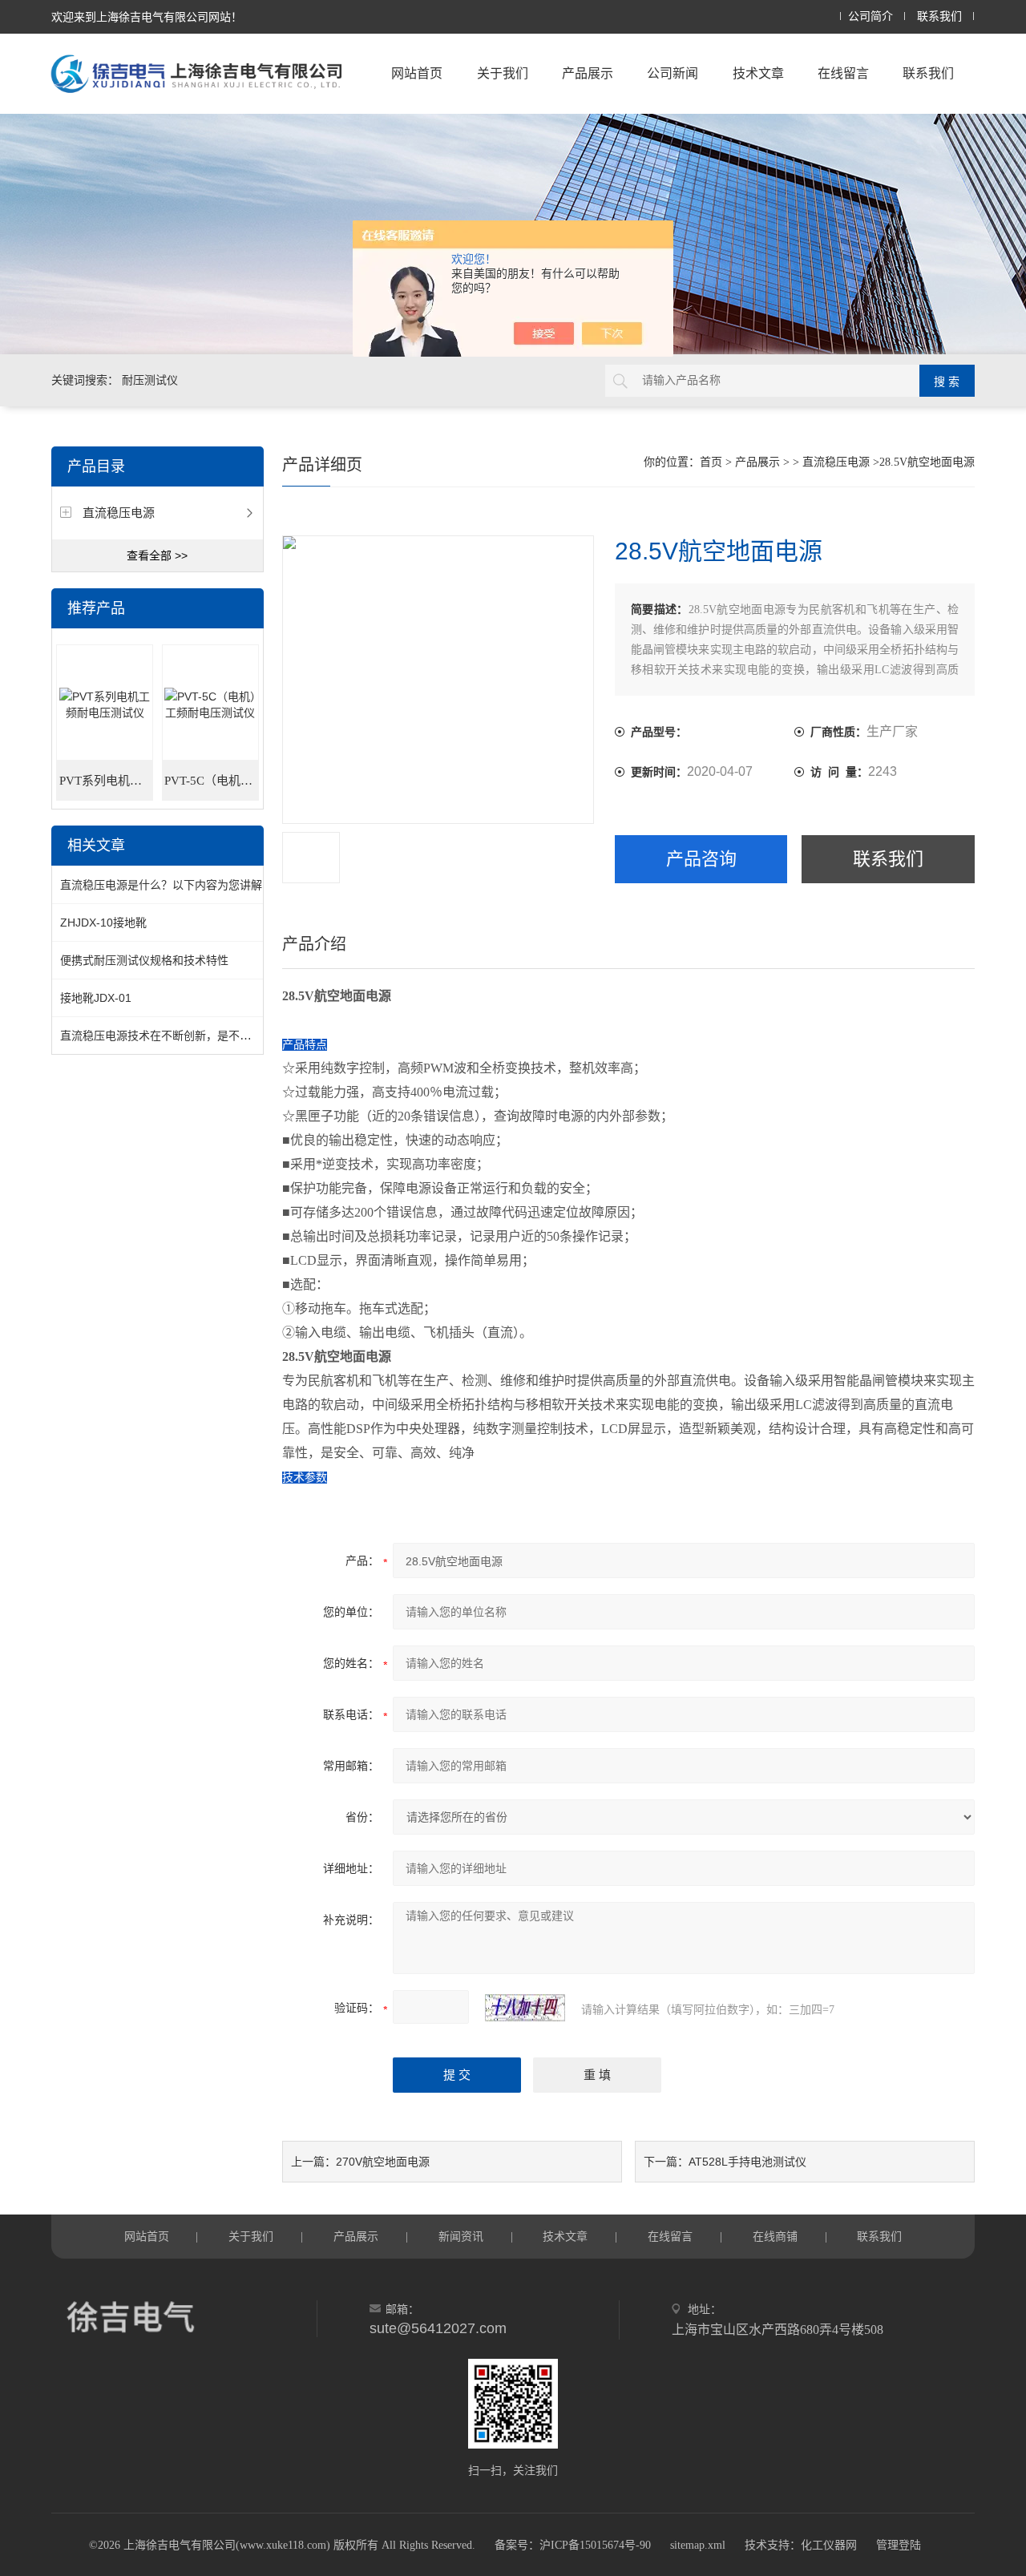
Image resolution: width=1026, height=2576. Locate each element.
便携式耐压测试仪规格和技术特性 (144, 960)
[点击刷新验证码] (525, 2008)
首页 (711, 462)
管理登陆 (899, 2545)
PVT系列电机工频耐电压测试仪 (106, 781)
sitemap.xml (698, 2545)
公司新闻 (673, 73)
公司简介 (870, 16)
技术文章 (758, 73)
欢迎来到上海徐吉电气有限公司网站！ (147, 17)
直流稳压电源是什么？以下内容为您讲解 (161, 885)
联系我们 (939, 16)
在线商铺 (775, 2236)
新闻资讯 (461, 2236)
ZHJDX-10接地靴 (103, 923)
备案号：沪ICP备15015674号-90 (573, 2545)
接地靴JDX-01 (96, 998)
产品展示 (588, 73)
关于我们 (503, 73)
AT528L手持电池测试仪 (747, 2162)
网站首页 (417, 73)
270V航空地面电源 (383, 2162)
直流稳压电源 (119, 513)
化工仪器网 (829, 2545)
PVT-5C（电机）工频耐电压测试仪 (211, 781)
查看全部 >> (157, 555)
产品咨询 (701, 859)
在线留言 (843, 73)
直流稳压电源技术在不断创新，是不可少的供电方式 (189, 1036)
